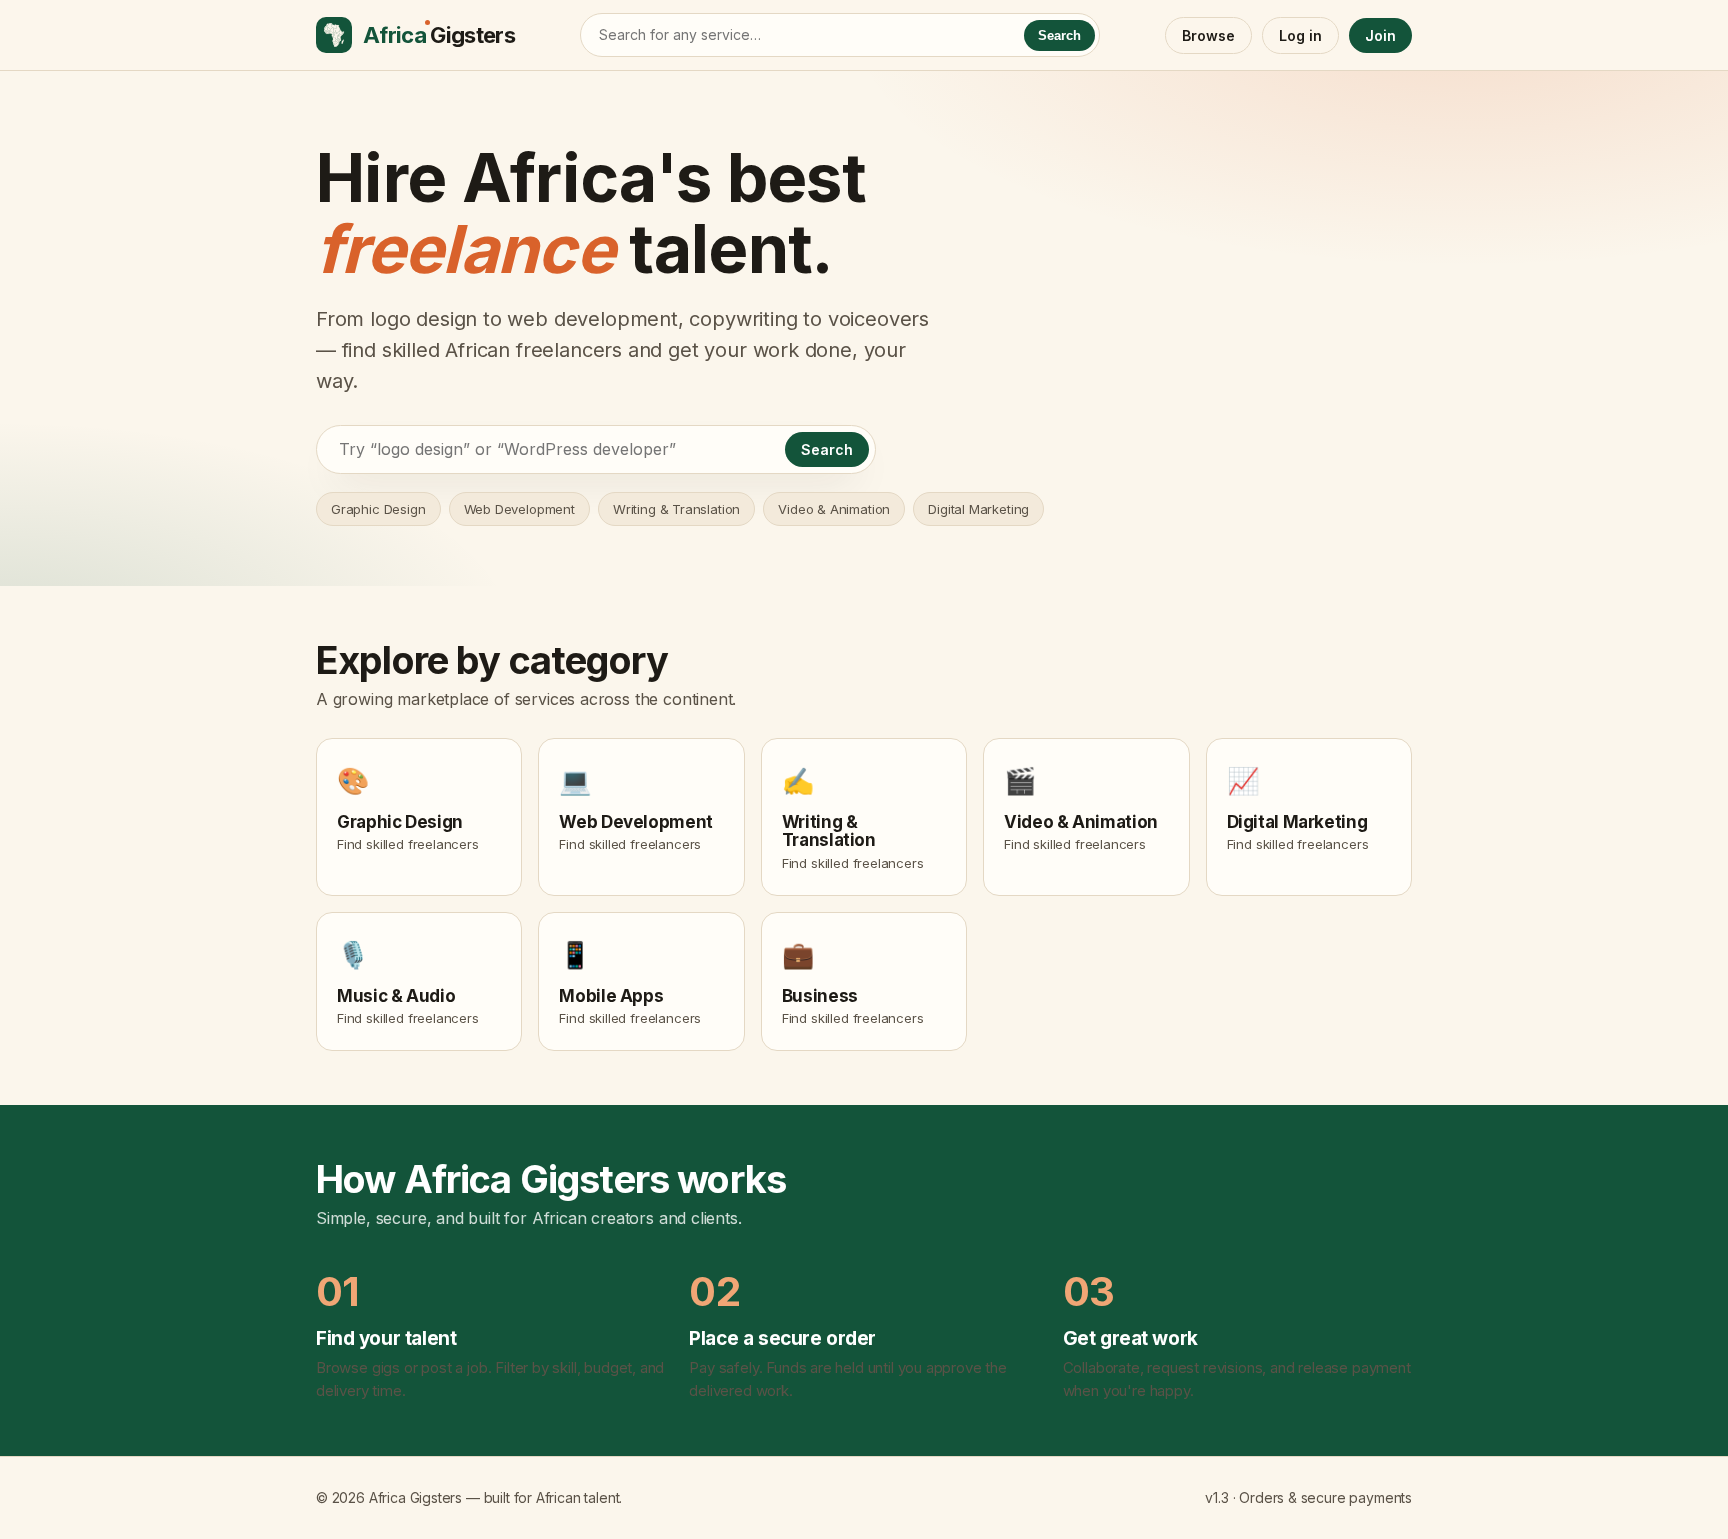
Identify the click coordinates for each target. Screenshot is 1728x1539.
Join (1380, 35)
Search (1059, 35)
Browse (1208, 35)
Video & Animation (834, 509)
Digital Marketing (978, 509)
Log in (1300, 35)
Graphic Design (378, 509)
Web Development (519, 509)
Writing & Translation (676, 509)
